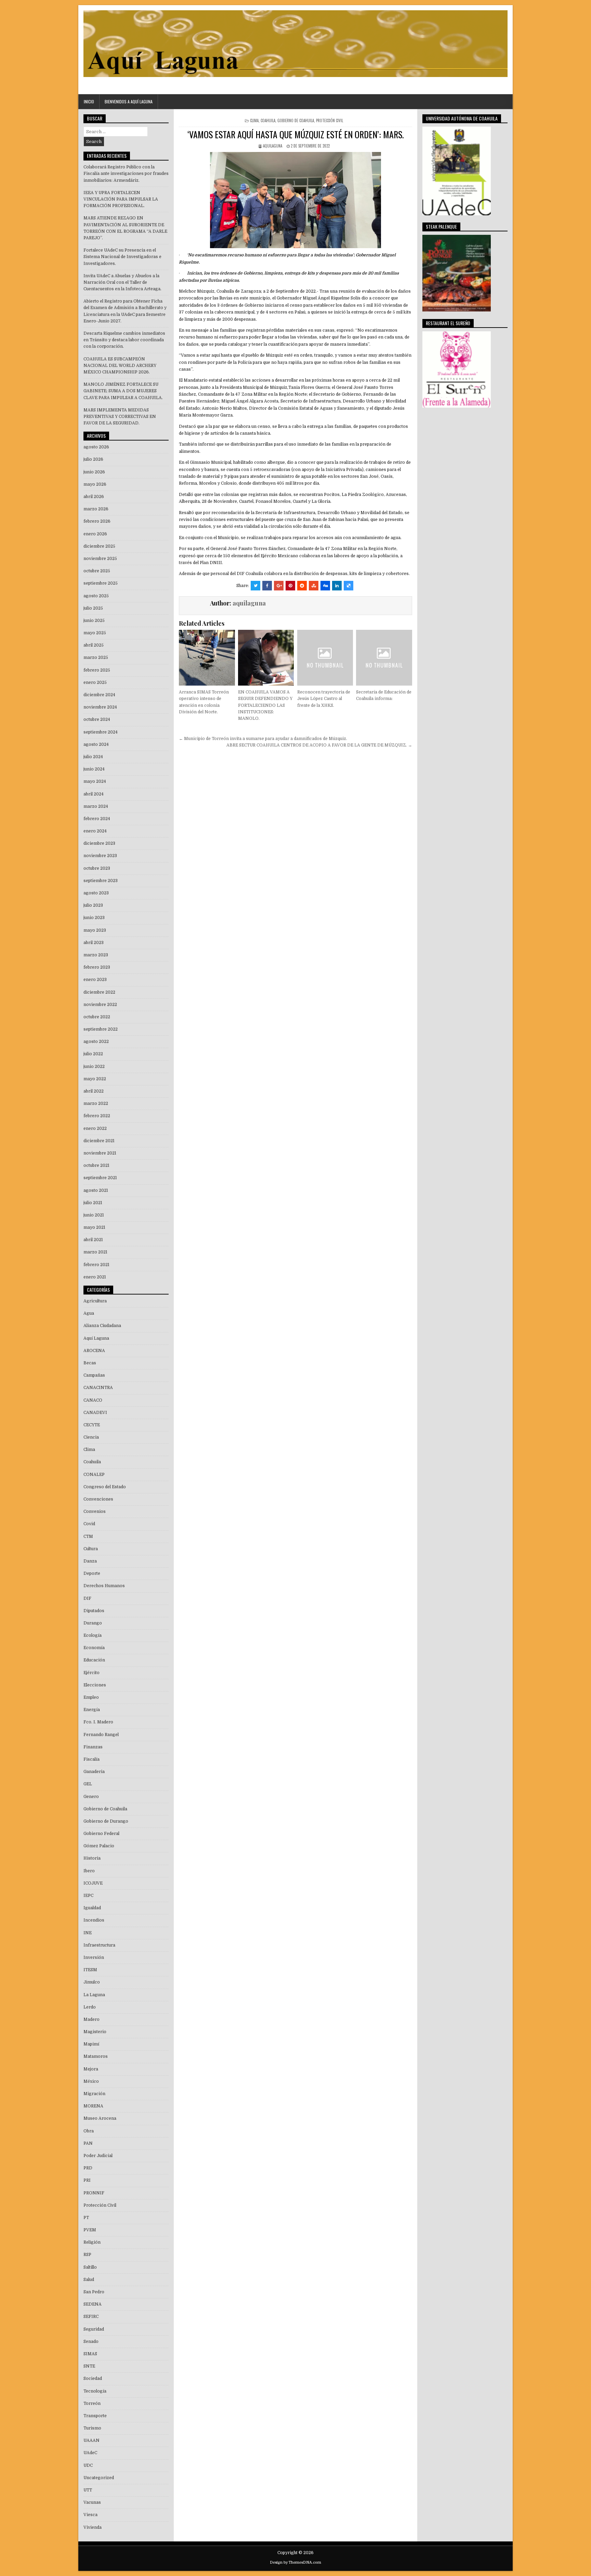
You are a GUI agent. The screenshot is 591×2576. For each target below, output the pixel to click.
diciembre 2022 (99, 992)
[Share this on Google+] (279, 586)
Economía (94, 1648)
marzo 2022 (96, 1104)
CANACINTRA (98, 1388)
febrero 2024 (97, 819)
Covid (89, 1524)
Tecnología (95, 2391)
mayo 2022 (95, 1079)
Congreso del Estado (105, 1487)
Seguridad (94, 2329)
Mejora (91, 2069)
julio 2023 (93, 905)
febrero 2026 (97, 521)
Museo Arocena (100, 2118)
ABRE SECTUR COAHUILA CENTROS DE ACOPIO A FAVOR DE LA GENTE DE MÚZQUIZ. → (319, 745)
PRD (88, 2168)
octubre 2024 (97, 719)
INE (88, 1933)
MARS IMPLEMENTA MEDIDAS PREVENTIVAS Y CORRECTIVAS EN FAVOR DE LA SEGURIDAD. (120, 417)
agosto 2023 (96, 893)
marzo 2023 (96, 955)
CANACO (93, 1400)
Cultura (91, 1549)
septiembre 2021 (100, 1178)
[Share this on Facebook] (267, 586)
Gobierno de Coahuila (296, 120)
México (91, 2081)
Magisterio (95, 2032)
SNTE (89, 2366)
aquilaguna (273, 146)
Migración (94, 2094)
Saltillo (90, 2267)
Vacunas (92, 2502)
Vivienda (93, 2527)
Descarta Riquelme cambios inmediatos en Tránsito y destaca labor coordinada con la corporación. (124, 340)
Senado (91, 2342)
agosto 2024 (96, 744)
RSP (87, 2255)
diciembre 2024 (99, 695)
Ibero (89, 1871)
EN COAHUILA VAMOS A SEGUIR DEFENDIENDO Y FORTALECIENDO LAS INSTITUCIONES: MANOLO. (265, 705)
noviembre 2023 (100, 856)
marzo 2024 (96, 806)
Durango (93, 1623)
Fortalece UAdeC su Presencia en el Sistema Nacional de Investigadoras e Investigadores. (122, 257)
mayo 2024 (95, 781)
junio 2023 (94, 918)
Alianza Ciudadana (102, 1326)
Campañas (94, 1375)
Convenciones (98, 1499)
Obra (89, 2131)
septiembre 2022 (101, 1029)
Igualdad (92, 1908)
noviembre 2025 (100, 559)
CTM (88, 1536)
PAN (88, 2143)
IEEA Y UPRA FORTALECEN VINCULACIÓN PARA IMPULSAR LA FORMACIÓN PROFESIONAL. (121, 199)
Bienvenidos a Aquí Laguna (129, 101)
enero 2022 (95, 1128)
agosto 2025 (96, 596)
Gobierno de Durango (106, 1821)
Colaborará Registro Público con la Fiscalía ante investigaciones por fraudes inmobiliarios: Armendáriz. (126, 174)
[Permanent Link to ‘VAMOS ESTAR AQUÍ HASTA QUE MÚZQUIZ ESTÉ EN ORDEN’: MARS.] (295, 200)
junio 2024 (94, 769)
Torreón (92, 2403)
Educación (94, 1660)
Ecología (93, 1635)
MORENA (93, 2106)
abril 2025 (94, 645)
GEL (88, 1784)
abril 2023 (94, 943)
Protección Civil (330, 120)
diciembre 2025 (99, 546)
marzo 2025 (96, 658)
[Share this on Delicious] (349, 586)
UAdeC (90, 2453)
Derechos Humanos (104, 1586)
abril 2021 (93, 1240)
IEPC (88, 1896)
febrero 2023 (97, 967)
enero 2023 (95, 980)
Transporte (95, 2416)
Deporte (92, 1573)
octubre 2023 (97, 868)
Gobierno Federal (101, 1834)
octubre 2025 (97, 571)
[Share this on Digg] (325, 586)
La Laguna (94, 1995)
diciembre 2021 (99, 1141)
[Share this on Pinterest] (290, 586)
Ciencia (91, 1437)
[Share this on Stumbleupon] (314, 586)
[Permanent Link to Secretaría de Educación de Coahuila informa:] (384, 658)
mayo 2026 (95, 484)
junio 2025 (94, 621)
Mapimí (91, 2044)
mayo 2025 (95, 633)
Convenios (95, 1512)
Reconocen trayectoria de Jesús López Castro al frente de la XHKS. (324, 699)
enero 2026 (95, 534)
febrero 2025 (97, 670)
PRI (87, 2180)
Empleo (91, 1697)
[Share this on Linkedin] (337, 586)
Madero (91, 2019)
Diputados (94, 1611)
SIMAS (90, 2354)
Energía (92, 1710)
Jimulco (92, 1982)
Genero (91, 1797)
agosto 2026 (96, 447)
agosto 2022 (96, 1042)
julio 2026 (93, 459)
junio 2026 (94, 472)
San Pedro (94, 2292)
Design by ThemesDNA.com (295, 2562)
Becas (90, 1363)
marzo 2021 (95, 1252)
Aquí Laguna (96, 1338)
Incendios (94, 1920)
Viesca (90, 2515)
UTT (88, 2490)
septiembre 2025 (101, 583)
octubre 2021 (96, 1165)
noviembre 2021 (100, 1153)
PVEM (90, 2230)
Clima (254, 120)
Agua (89, 1313)
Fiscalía (91, 1759)
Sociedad (93, 2379)
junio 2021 (94, 1215)
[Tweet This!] (255, 586)
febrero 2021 (96, 1265)
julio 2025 (93, 608)
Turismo (92, 2428)
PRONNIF (94, 2193)
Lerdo (90, 2007)
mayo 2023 (95, 930)
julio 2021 (93, 1203)
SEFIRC (91, 2317)
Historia (92, 1858)
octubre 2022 (97, 1017)
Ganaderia (94, 1772)
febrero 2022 (97, 1116)
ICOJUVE (93, 1883)
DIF (87, 1598)
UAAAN (91, 2440)
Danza (90, 1561)
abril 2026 (94, 497)
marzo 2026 (96, 509)
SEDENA (93, 2304)
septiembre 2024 (101, 732)
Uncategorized (99, 2478)
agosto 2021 (96, 1190)
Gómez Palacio (99, 1846)
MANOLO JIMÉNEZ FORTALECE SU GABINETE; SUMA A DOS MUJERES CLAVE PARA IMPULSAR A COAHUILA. (123, 391)
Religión (92, 2242)
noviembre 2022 (100, 1005)
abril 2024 (94, 794)
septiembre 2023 (101, 881)
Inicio (89, 101)
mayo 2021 (94, 1227)
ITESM (90, 1970)
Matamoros (96, 2056)
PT (86, 2218)
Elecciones (95, 1685)
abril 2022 (94, 1091)
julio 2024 (93, 757)
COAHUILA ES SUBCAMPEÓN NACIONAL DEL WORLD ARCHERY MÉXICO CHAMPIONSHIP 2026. (120, 366)
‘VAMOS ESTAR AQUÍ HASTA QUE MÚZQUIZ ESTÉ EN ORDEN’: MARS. (296, 134)
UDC (88, 2465)
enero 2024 (95, 831)
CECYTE (92, 1425)
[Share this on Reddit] (302, 586)
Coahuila (268, 120)
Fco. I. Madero (98, 1722)
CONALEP (94, 1475)
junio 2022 (94, 1067)
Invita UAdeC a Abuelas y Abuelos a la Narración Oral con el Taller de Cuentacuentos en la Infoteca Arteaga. (122, 282)
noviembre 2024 (100, 707)
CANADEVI (95, 1413)
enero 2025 (95, 683)
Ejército (91, 1673)
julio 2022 (93, 1054)
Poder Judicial (98, 2156)
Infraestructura (99, 1945)
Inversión (94, 1957)
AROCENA (94, 1351)
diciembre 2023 (99, 843)
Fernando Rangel (101, 1735)
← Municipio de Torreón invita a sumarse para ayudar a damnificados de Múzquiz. (263, 739)
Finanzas (93, 1747)
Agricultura (95, 1301)
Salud (89, 2280)
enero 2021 (95, 1277)
